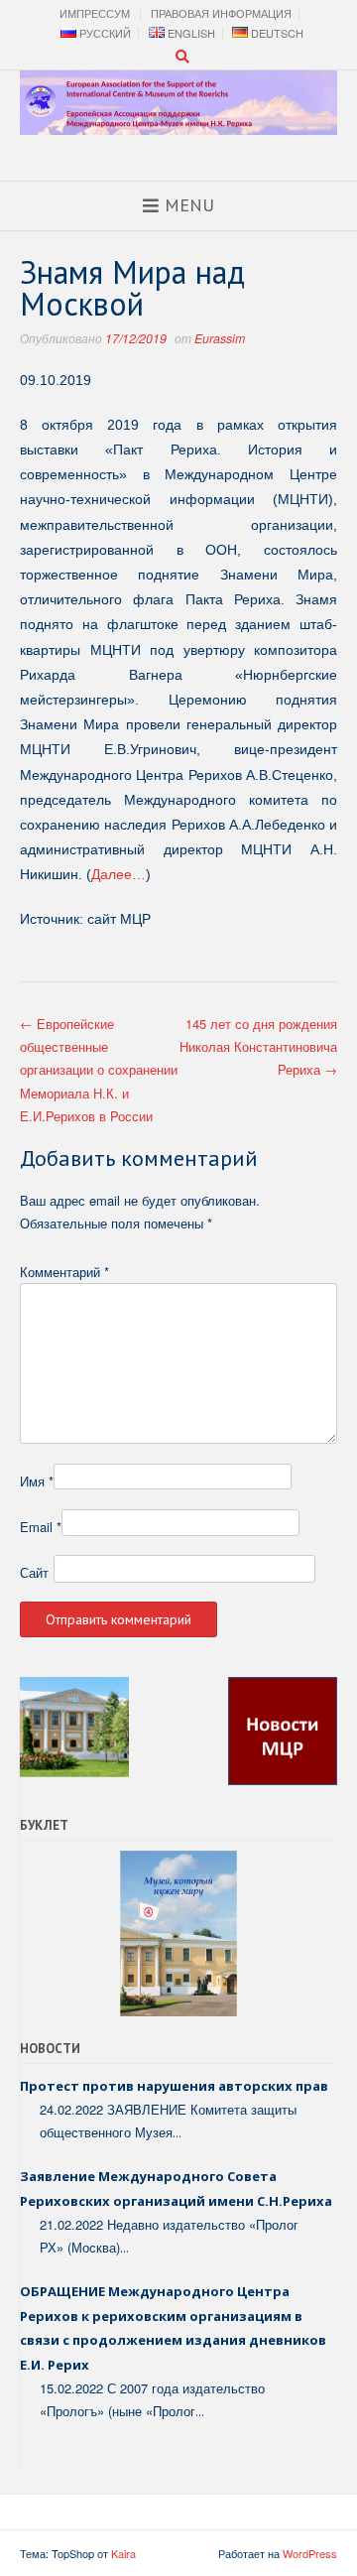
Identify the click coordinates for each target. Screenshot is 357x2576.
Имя (37, 1481)
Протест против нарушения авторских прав (174, 2086)
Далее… (119, 874)
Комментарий (64, 1272)
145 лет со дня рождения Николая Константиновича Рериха (258, 1047)
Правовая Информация (221, 13)
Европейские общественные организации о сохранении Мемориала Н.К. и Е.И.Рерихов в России (99, 1070)
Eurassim (220, 338)
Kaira (123, 2553)
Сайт (34, 1572)
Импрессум (95, 13)
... (177, 2132)
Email (41, 1527)
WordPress (310, 2553)
